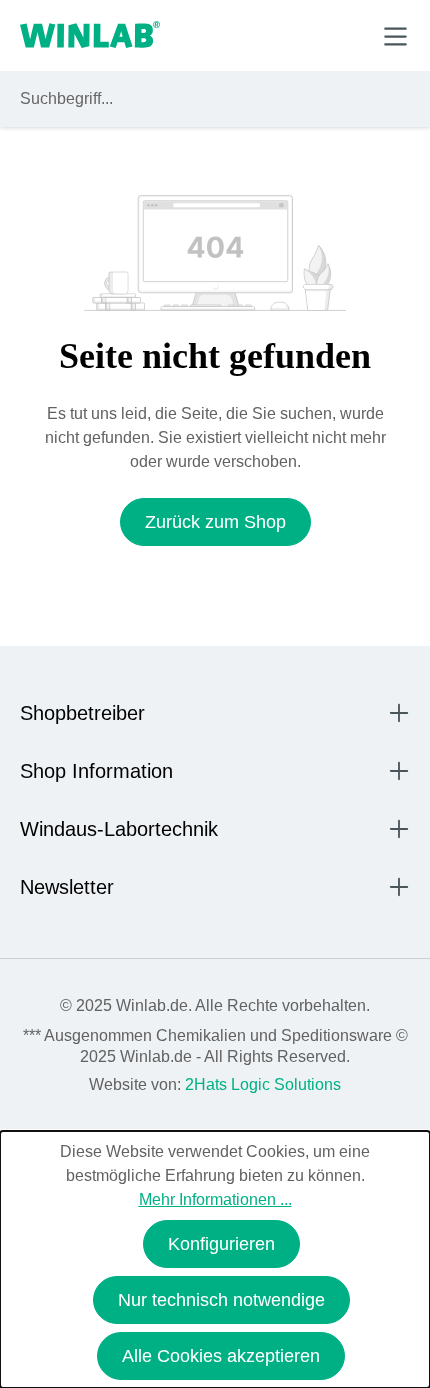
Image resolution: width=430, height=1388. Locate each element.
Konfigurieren (221, 1244)
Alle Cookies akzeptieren (221, 1356)
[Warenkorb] (348, 35)
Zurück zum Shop (215, 522)
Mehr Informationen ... (215, 1199)
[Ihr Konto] (256, 35)
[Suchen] (391, 99)
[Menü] (395, 36)
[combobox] (196, 99)
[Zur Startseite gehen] (90, 36)
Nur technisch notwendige (221, 1300)
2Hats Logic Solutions (263, 1084)
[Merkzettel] (303, 35)
